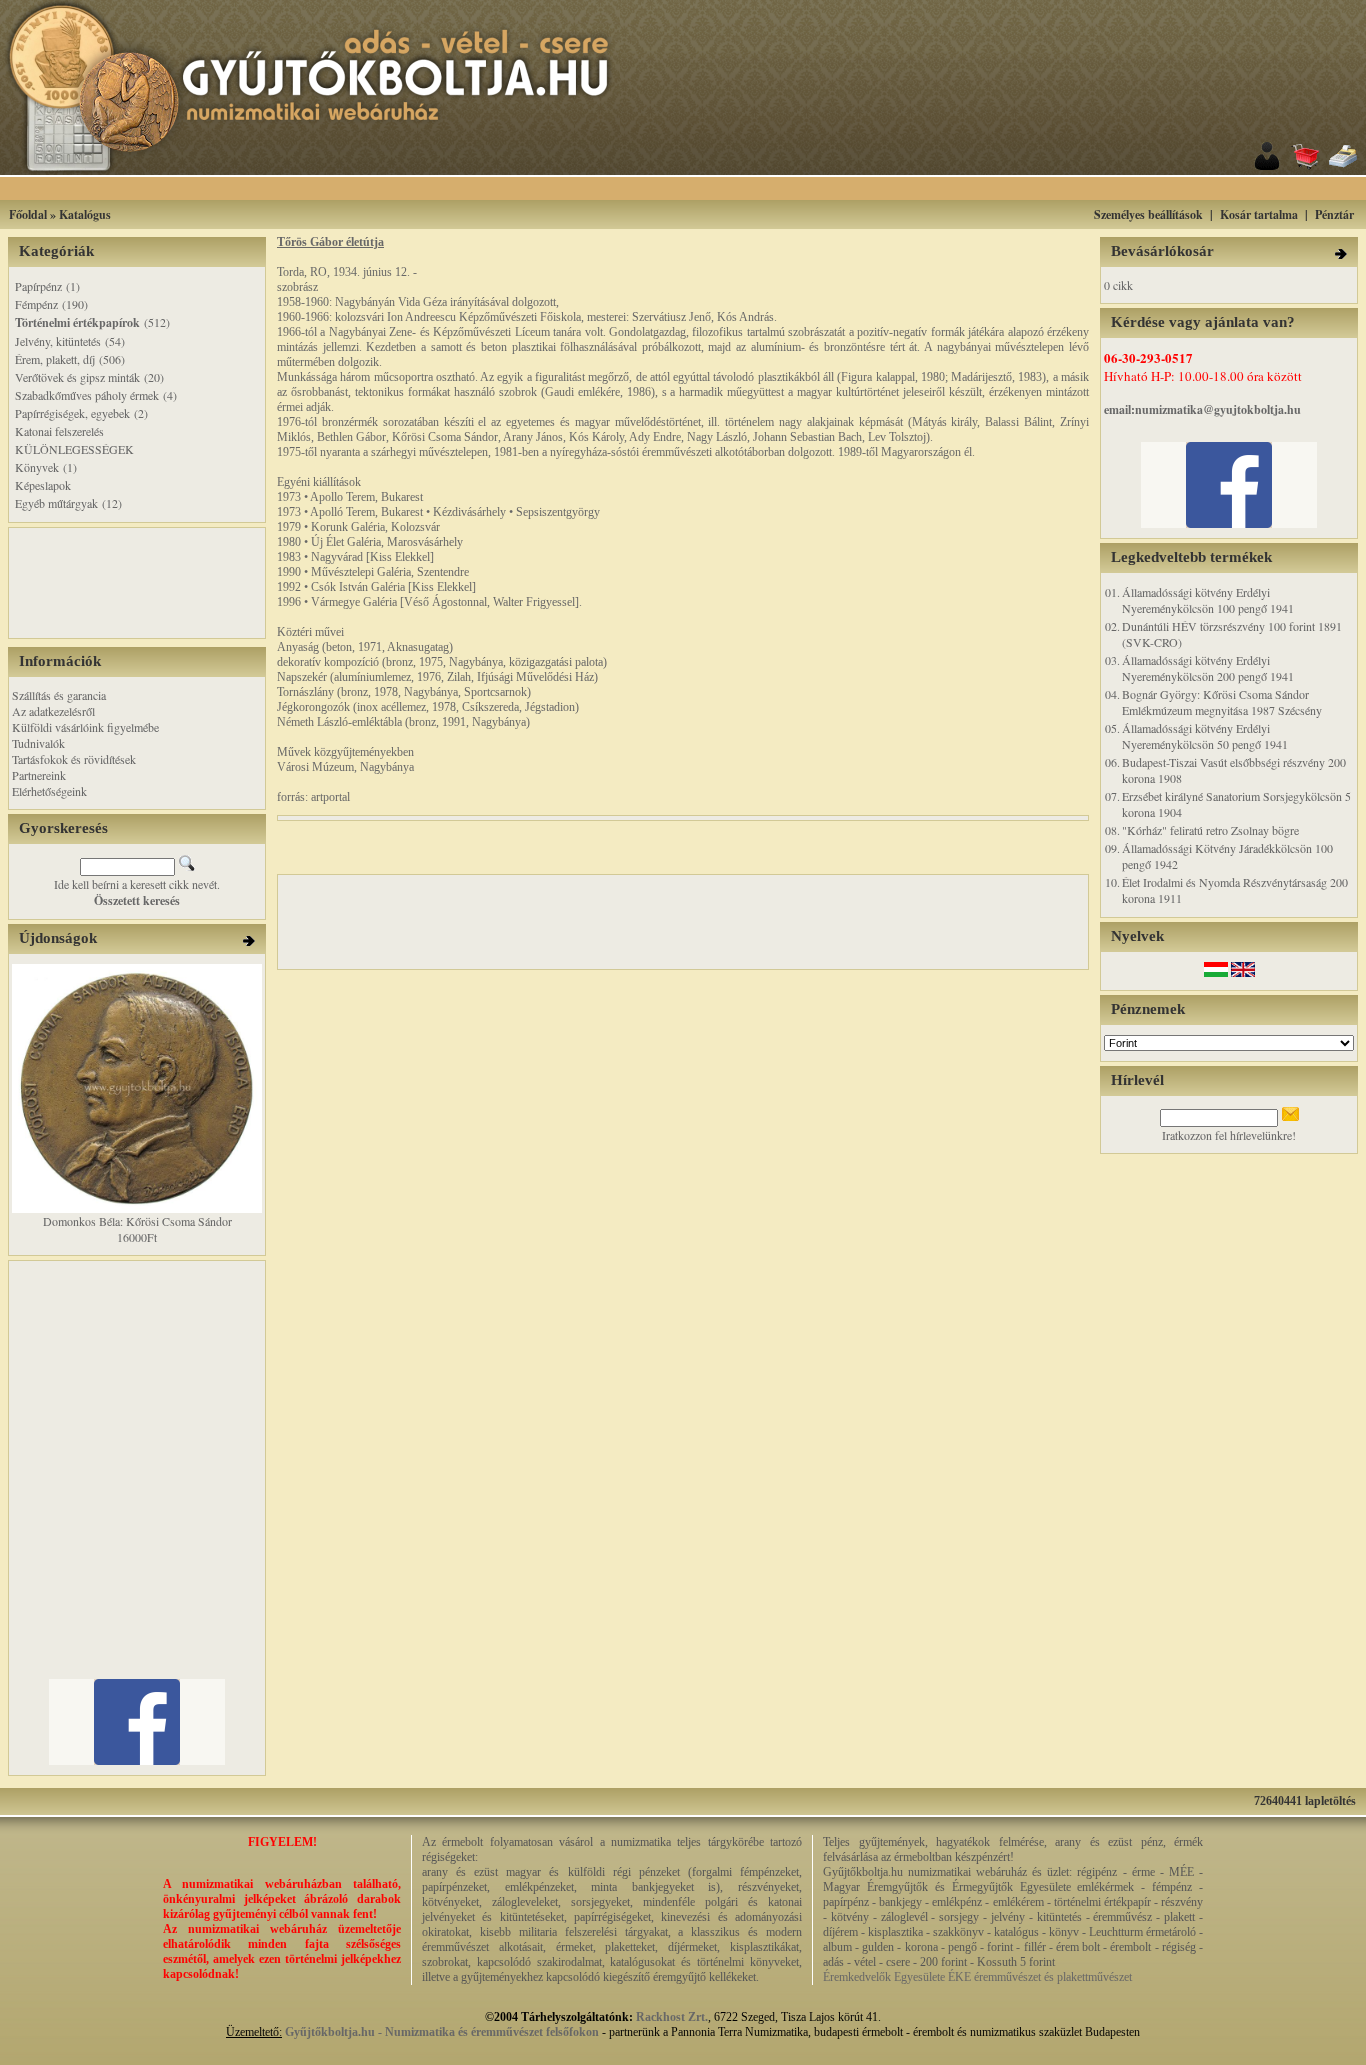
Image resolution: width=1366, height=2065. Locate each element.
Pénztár (1334, 214)
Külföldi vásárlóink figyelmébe (85, 727)
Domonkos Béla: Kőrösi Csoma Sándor (137, 1221)
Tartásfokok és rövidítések (74, 759)
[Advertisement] (708, 188)
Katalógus (85, 214)
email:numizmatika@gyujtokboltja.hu (1202, 409)
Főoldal (28, 214)
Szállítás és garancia (59, 695)
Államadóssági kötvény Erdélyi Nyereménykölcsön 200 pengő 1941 (1208, 668)
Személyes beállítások (1148, 214)
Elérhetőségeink (49, 791)
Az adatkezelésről (53, 711)
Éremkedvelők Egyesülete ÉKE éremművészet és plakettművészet (977, 1977)
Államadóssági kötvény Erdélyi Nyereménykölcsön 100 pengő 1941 (1208, 600)
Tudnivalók (38, 743)
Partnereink (39, 775)
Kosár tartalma (1259, 214)
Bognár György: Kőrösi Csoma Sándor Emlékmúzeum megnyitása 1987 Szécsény (1222, 702)
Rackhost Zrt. (672, 2017)
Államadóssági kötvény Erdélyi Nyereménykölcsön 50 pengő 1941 (1205, 736)
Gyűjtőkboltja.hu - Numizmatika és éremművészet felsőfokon (442, 2032)
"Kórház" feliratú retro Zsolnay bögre (1210, 830)
